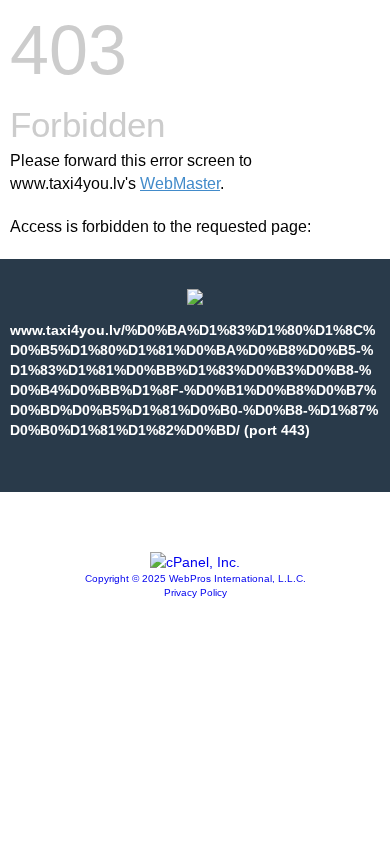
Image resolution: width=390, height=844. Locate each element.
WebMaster (180, 183)
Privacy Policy (195, 592)
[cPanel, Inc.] (195, 562)
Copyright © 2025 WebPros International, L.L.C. (195, 578)
